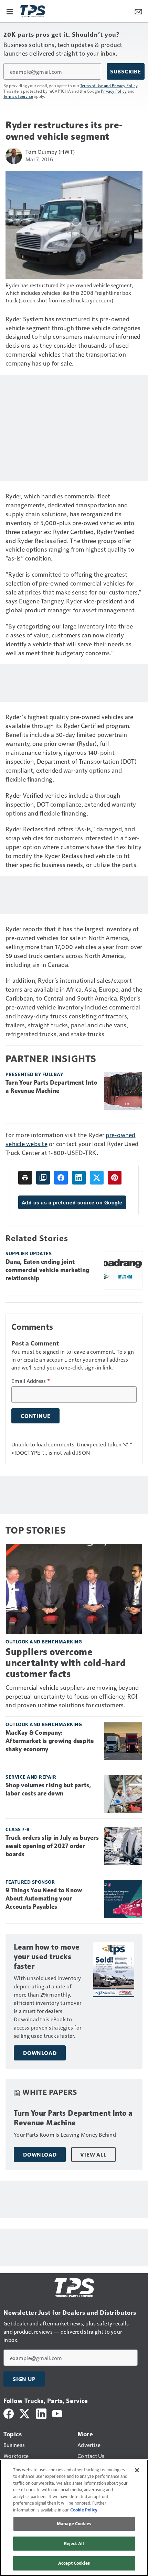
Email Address (31, 1381)
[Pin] (115, 1178)
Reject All (74, 2543)
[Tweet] (97, 1178)
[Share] (61, 1178)
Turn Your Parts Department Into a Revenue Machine (51, 1087)
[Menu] (10, 11)
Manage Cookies (74, 2523)
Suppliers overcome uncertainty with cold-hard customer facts (66, 1663)
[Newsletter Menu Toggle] (138, 11)
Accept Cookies (74, 2563)
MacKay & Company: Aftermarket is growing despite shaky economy (50, 1741)
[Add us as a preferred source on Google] (43, 1178)
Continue (35, 1416)
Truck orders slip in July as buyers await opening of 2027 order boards (52, 1846)
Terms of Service (18, 96)
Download (40, 2053)
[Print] (25, 1178)
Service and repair (31, 1777)
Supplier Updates (29, 1253)
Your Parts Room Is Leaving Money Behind (65, 2134)
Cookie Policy (84, 2510)
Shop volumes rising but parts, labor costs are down (48, 1789)
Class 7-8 (18, 1829)
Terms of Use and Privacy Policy (109, 85)
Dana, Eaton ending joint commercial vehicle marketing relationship (47, 1270)
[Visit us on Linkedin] (41, 2413)
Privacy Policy (114, 91)
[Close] (137, 2470)
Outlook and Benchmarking (44, 1642)
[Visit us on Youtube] (57, 2413)
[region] (74, 2518)
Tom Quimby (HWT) (50, 152)
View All (93, 2155)
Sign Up (24, 2379)
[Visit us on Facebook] (9, 2413)
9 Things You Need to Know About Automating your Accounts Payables (44, 1898)
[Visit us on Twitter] (25, 2413)
